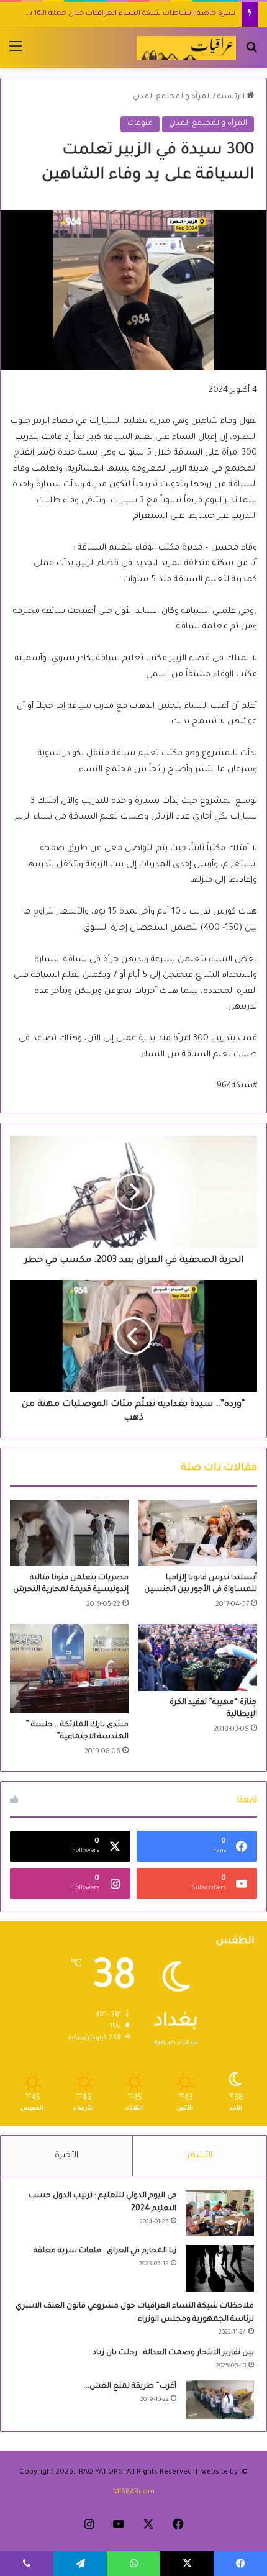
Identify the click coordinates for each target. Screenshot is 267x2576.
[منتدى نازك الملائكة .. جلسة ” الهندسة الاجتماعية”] (69, 1668)
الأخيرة (66, 2156)
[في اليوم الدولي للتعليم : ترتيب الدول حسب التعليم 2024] (220, 2213)
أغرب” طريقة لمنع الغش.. (131, 2387)
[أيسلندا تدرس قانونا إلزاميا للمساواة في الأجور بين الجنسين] (198, 1533)
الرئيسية (232, 97)
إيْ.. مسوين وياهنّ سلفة (194, 14)
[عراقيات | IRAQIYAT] (186, 48)
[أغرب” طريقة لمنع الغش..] (220, 2400)
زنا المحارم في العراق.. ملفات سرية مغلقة (105, 2251)
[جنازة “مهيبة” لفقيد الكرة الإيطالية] (198, 1658)
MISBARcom (134, 2492)
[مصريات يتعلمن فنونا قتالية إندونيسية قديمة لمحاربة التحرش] (69, 1533)
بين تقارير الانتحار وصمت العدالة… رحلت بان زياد (173, 2353)
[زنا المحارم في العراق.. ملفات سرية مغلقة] (220, 2268)
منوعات (140, 124)
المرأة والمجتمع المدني (172, 97)
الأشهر (200, 2156)
